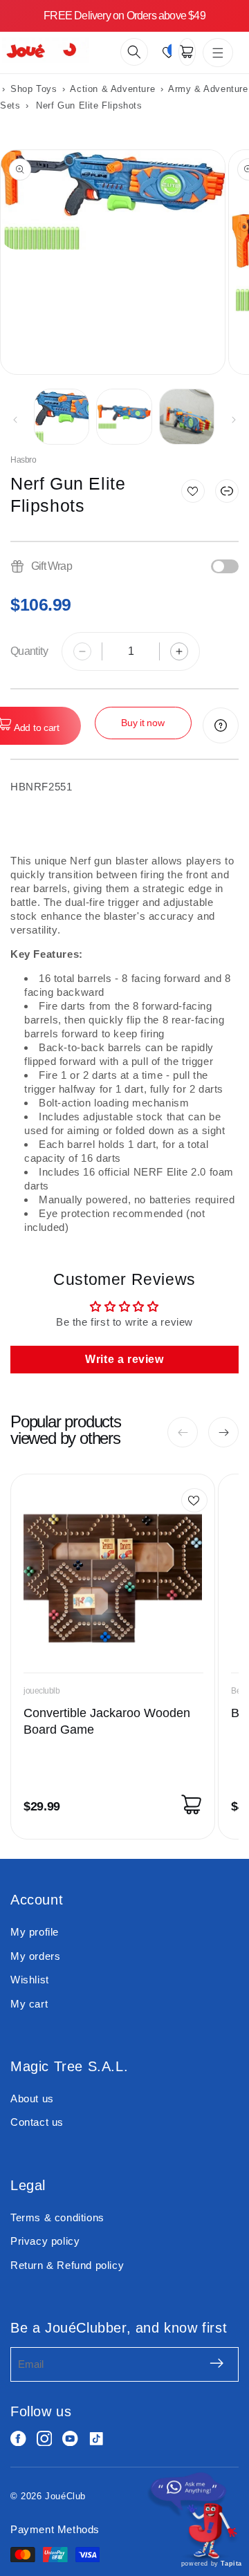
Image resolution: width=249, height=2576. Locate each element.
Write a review (124, 1359)
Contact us (37, 2122)
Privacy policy (45, 2241)
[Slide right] (234, 420)
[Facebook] (18, 2439)
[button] (134, 52)
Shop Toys (34, 89)
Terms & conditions (57, 2217)
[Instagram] (45, 2439)
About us (32, 2098)
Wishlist (30, 1980)
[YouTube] (70, 2439)
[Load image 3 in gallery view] (187, 416)
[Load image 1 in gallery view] (62, 416)
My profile (35, 1932)
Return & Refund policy (67, 2265)
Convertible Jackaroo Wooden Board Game (107, 1721)
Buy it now (142, 723)
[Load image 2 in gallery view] (124, 416)
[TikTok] (96, 2439)
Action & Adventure (114, 89)
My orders (35, 1956)
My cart (29, 2004)
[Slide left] (15, 420)
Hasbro (23, 460)
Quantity (29, 651)
